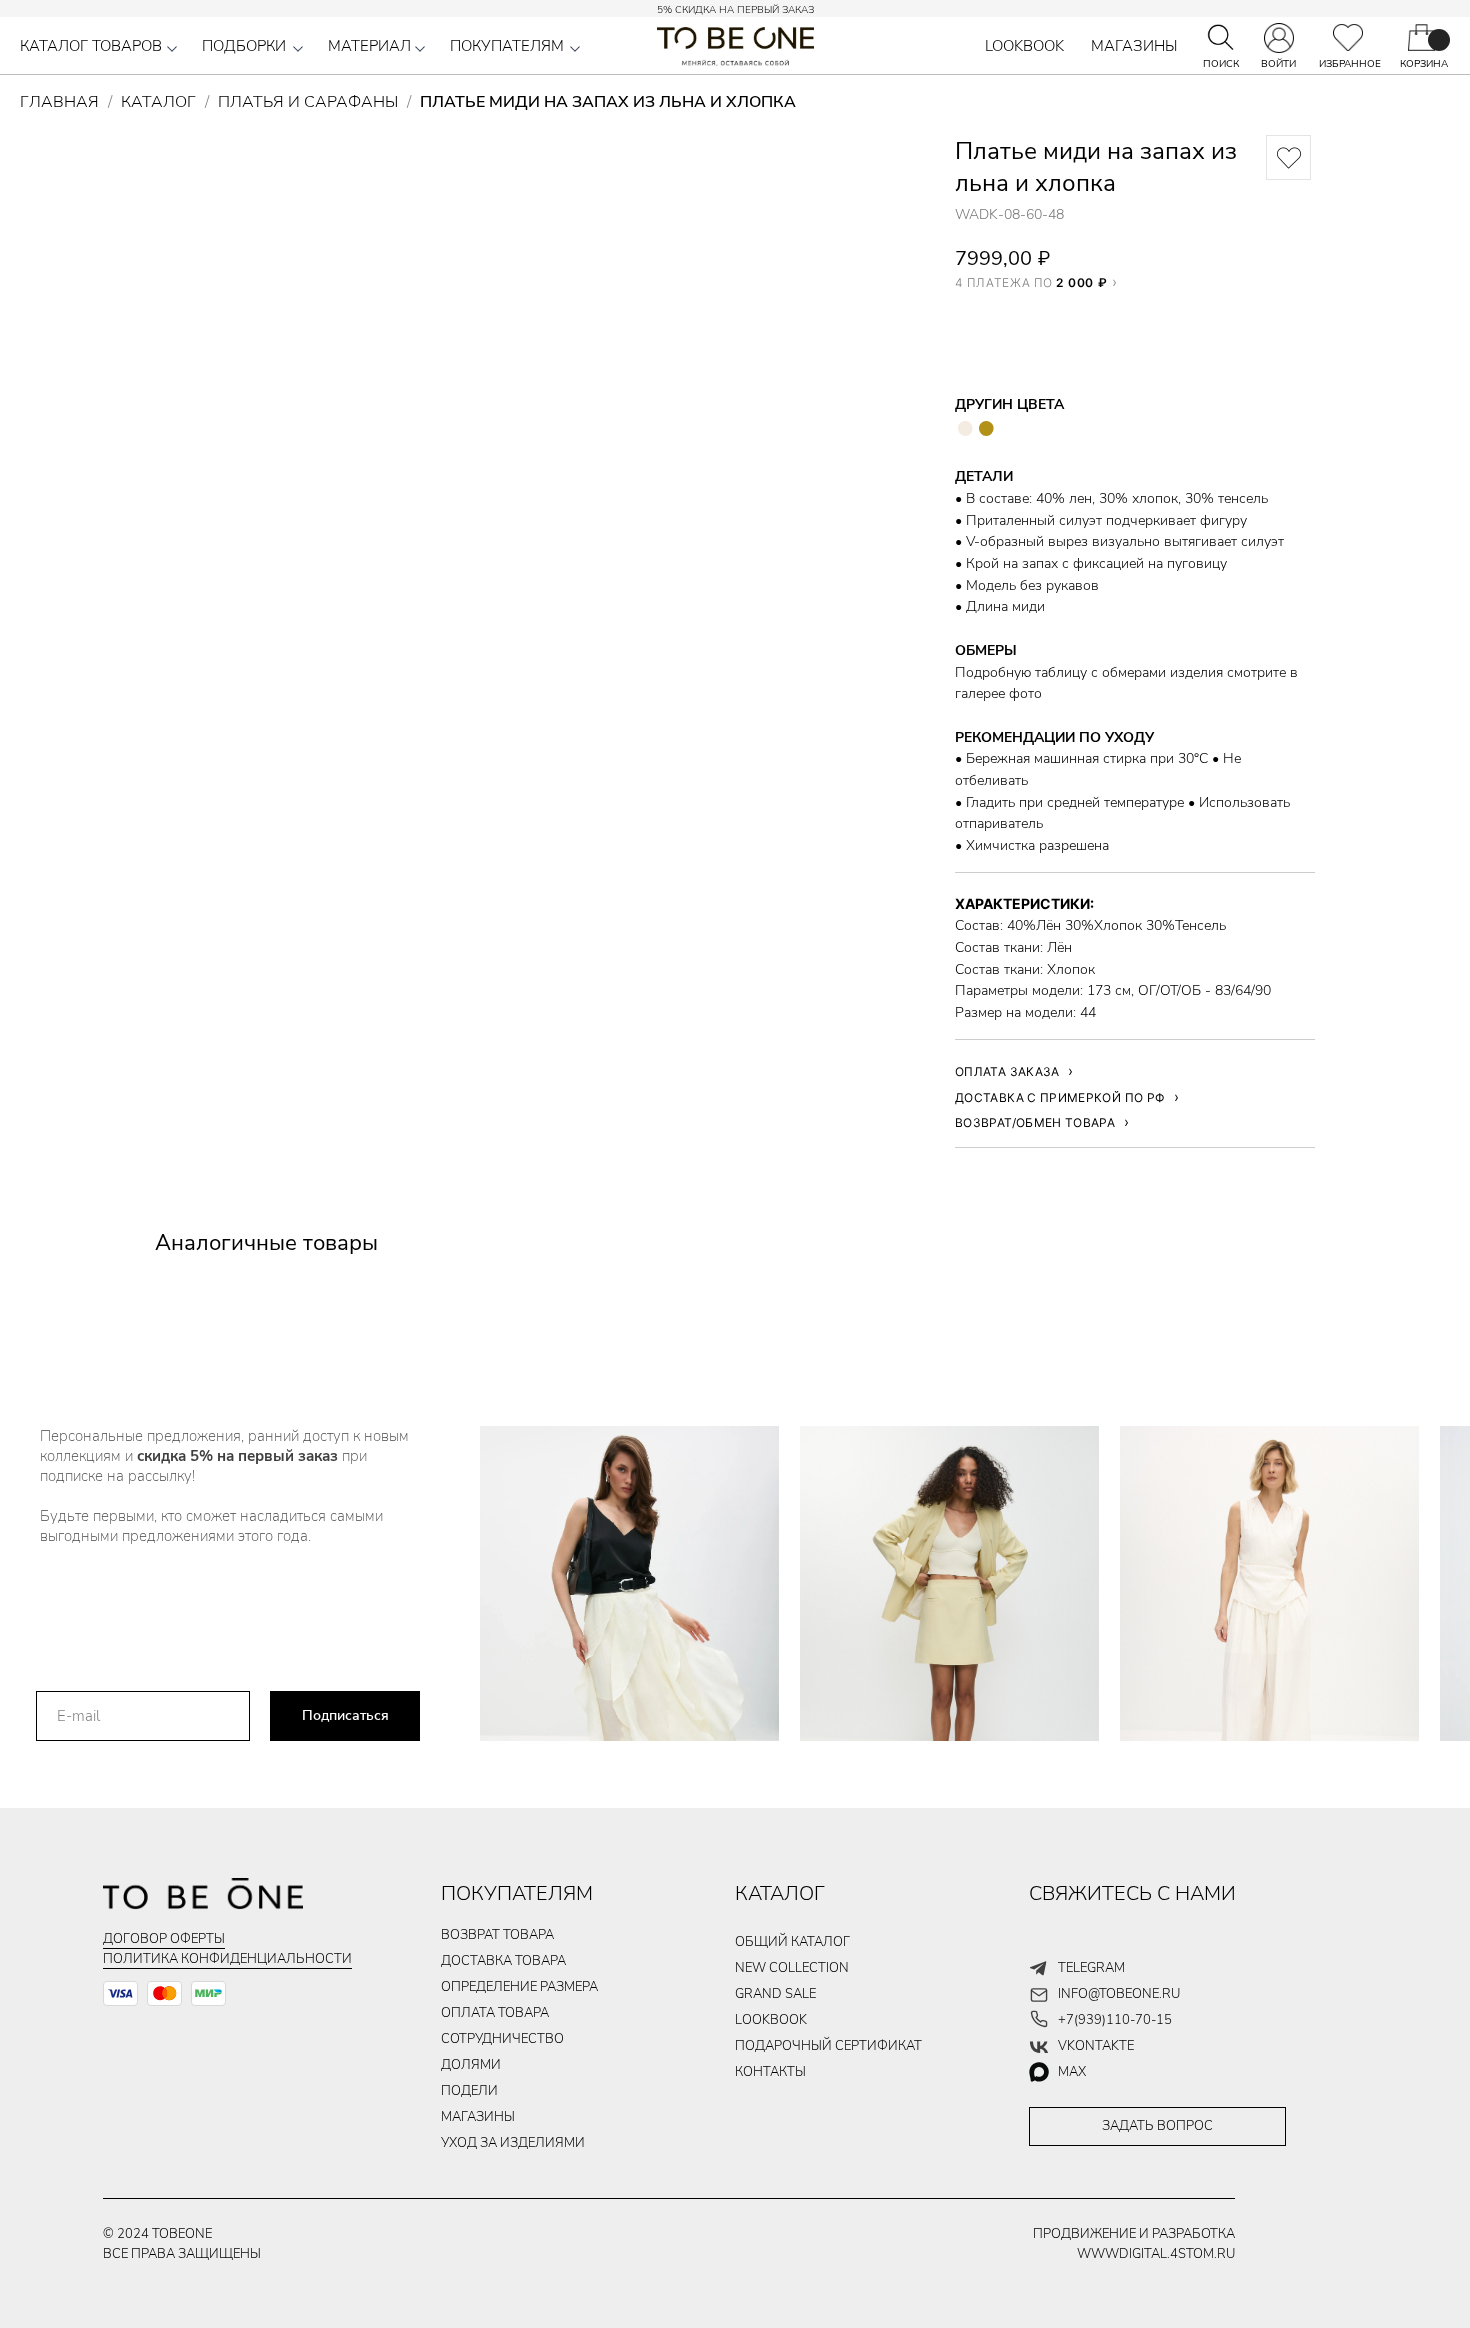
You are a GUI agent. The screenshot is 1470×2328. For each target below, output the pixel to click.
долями (471, 2065)
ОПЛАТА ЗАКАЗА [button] (1007, 1071)
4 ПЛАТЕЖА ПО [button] (1031, 282)
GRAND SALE (775, 1994)
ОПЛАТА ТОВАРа (495, 2013)
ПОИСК (1221, 64)
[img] (1348, 37)
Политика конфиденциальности (227, 1959)
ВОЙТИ (1278, 64)
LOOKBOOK (1024, 46)
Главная (59, 102)
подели (469, 2091)
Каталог (158, 102)
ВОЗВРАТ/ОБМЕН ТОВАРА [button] (1035, 1122)
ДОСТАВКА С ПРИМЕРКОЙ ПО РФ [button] (1060, 1097)
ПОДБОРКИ (244, 46)
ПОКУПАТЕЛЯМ (507, 46)
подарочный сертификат (828, 2046)
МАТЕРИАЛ (369, 46)
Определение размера (519, 1987)
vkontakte (1096, 2046)
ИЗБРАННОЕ (1350, 64)
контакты (770, 2072)
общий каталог (792, 1942)
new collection (792, 1968)
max (1072, 2072)
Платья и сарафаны (308, 102)
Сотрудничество (502, 2039)
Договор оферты (164, 1939)
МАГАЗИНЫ (1134, 46)
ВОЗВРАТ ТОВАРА (497, 1935)
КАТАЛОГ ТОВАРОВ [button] (91, 46)
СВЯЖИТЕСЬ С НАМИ (1132, 1893)
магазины (478, 2117)
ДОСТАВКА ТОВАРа (503, 1961)
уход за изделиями (513, 2143)
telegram (1091, 1968)
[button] (172, 49)
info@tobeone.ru (1119, 1994)
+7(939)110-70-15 (1115, 2020)
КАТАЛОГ (780, 1893)
